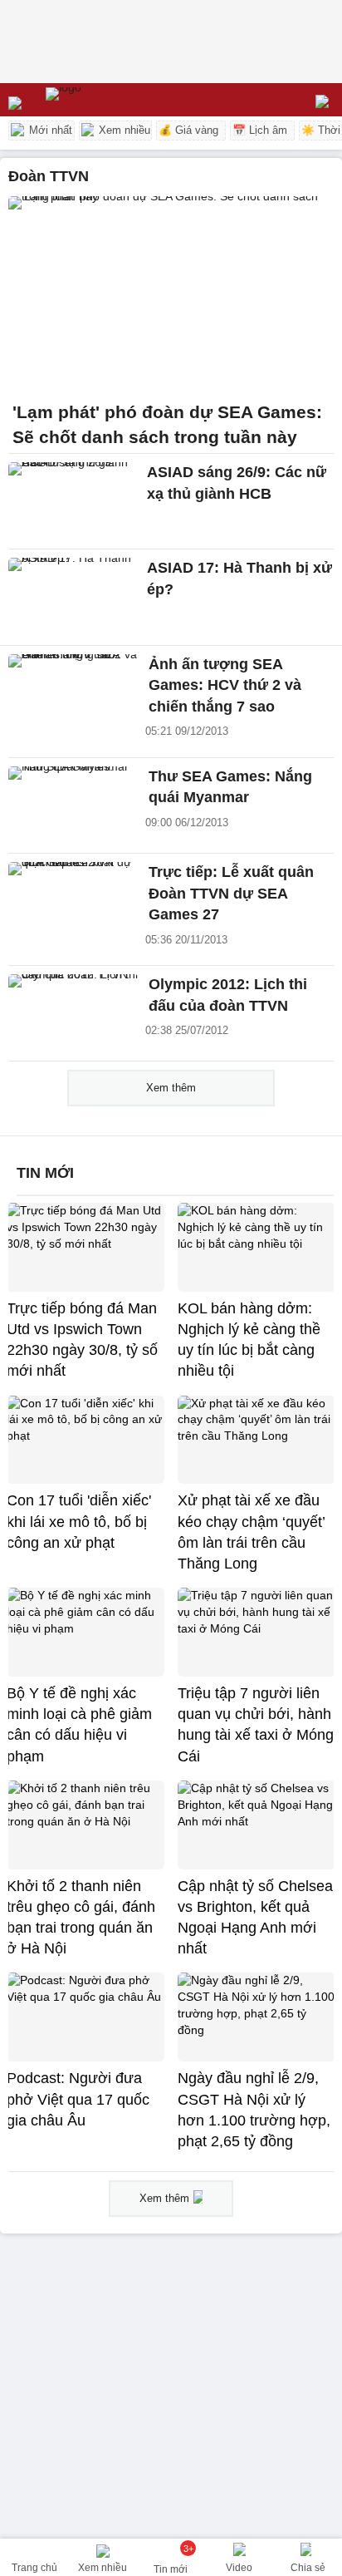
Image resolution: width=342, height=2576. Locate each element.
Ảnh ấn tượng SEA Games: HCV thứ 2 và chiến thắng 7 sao (225, 685)
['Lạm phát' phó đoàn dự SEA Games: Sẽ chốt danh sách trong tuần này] (171, 294)
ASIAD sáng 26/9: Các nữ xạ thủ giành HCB (237, 483)
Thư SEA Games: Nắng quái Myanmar (230, 787)
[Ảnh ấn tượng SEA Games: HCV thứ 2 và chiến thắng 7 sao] (73, 693)
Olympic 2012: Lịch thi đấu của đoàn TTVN (228, 995)
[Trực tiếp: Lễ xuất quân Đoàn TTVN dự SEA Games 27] (73, 901)
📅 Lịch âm (260, 130)
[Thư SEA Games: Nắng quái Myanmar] (73, 805)
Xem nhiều (123, 130)
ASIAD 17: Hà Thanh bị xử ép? (239, 578)
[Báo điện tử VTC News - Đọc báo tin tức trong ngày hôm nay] (102, 100)
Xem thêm (171, 1088)
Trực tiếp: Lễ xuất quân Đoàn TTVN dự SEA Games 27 (231, 893)
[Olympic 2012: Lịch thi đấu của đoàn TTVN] (73, 1013)
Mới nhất (49, 130)
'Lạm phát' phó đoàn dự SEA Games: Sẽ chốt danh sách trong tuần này (167, 424)
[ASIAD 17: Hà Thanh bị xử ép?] (73, 597)
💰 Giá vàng (188, 130)
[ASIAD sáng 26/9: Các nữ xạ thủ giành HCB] (73, 501)
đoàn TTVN (49, 176)
